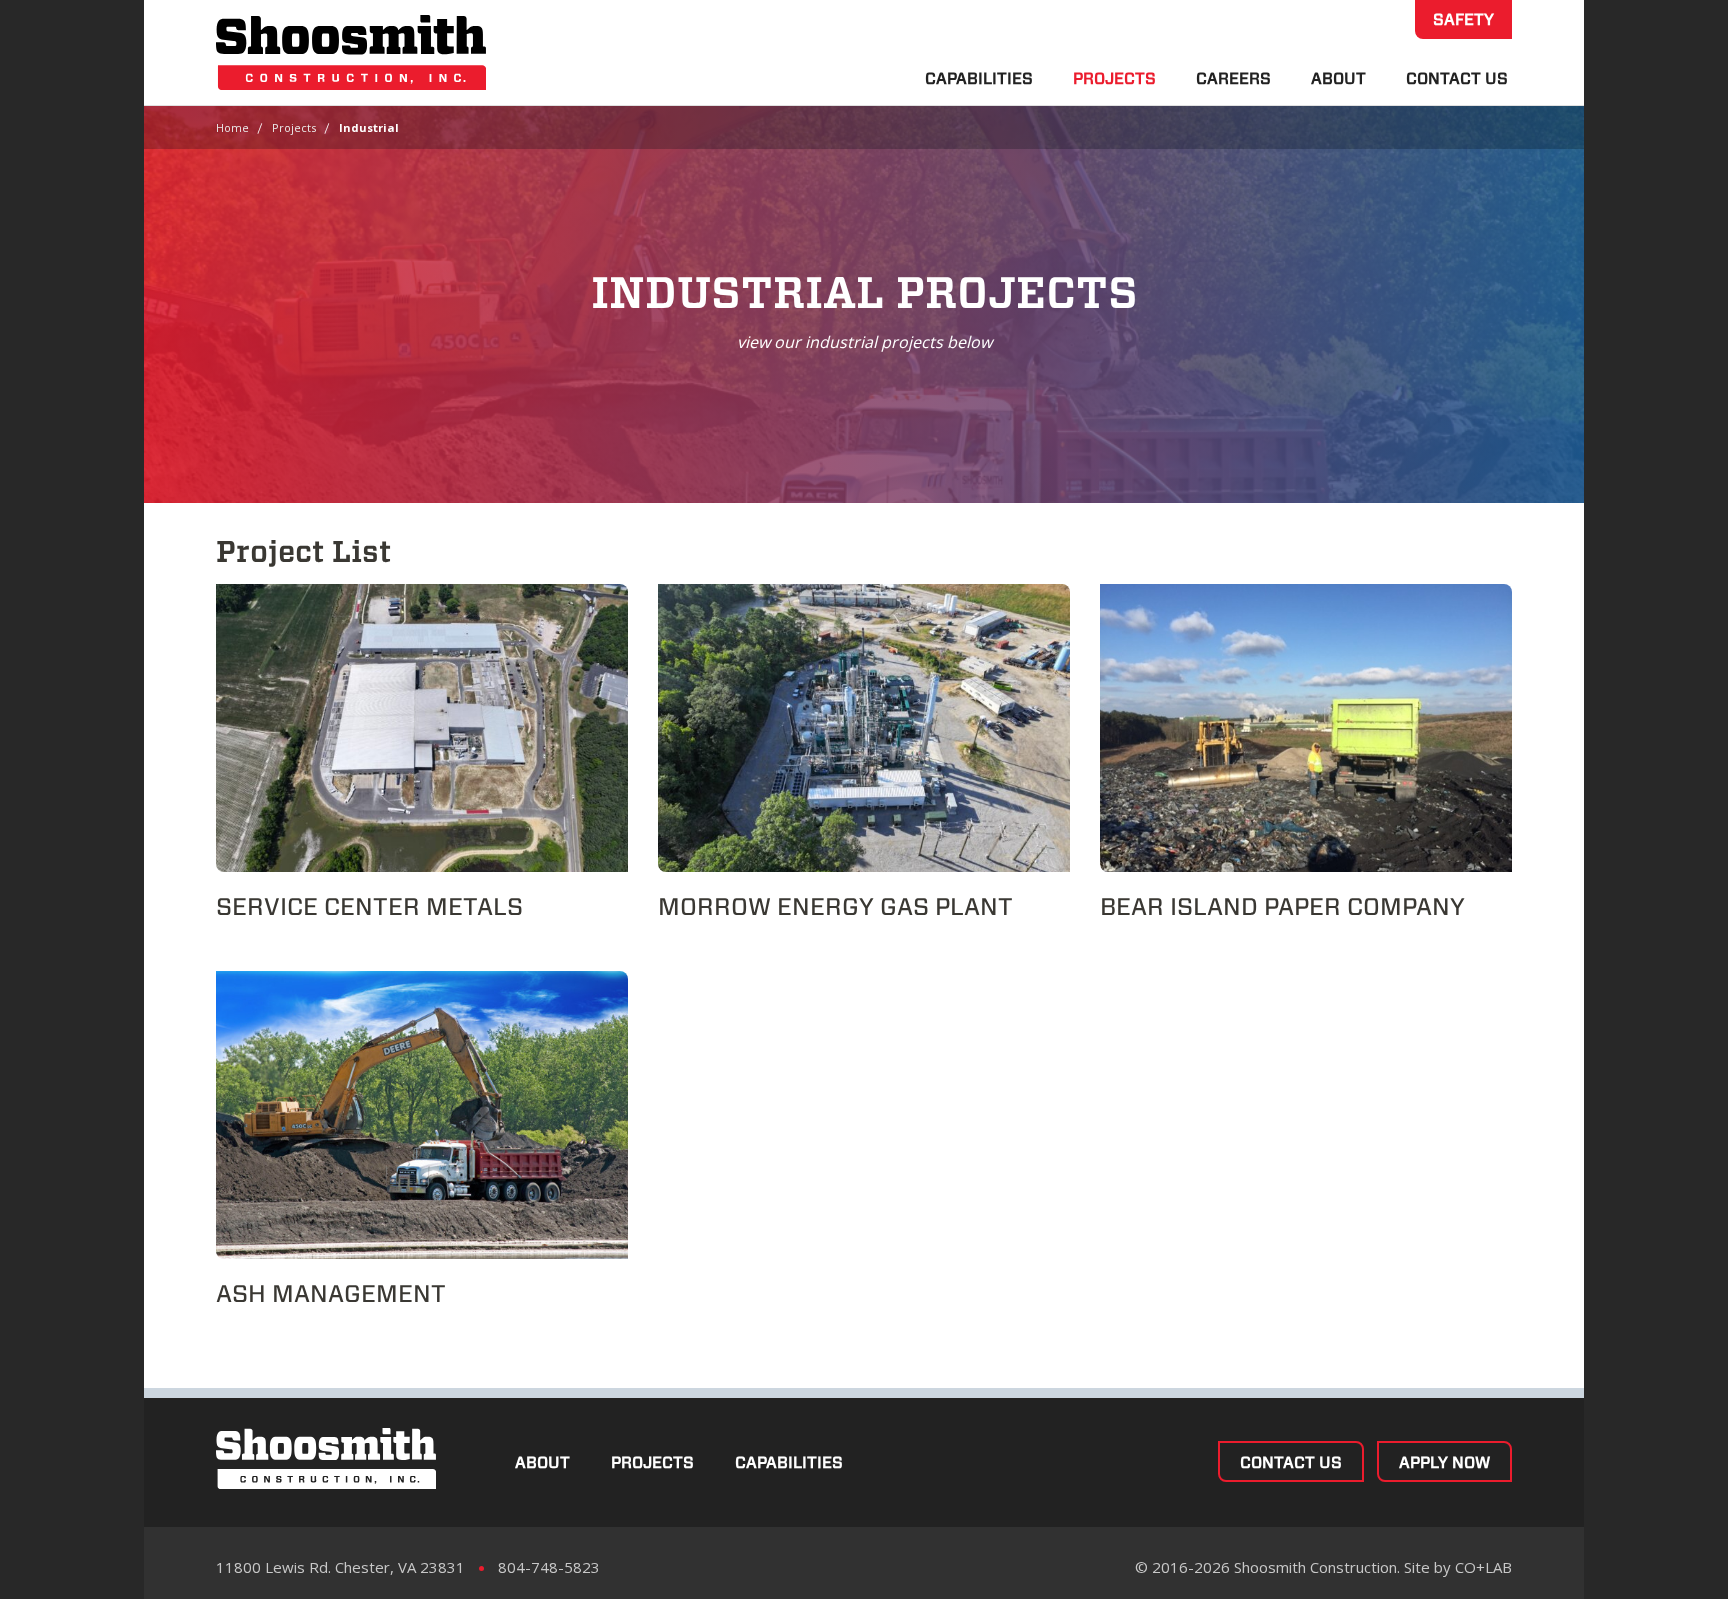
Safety (1463, 19)
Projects (1114, 78)
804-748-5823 (549, 1567)
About (1338, 78)
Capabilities (979, 78)
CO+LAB (1483, 1567)
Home (232, 127)
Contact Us (1457, 78)
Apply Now (1444, 1462)
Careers (1233, 78)
